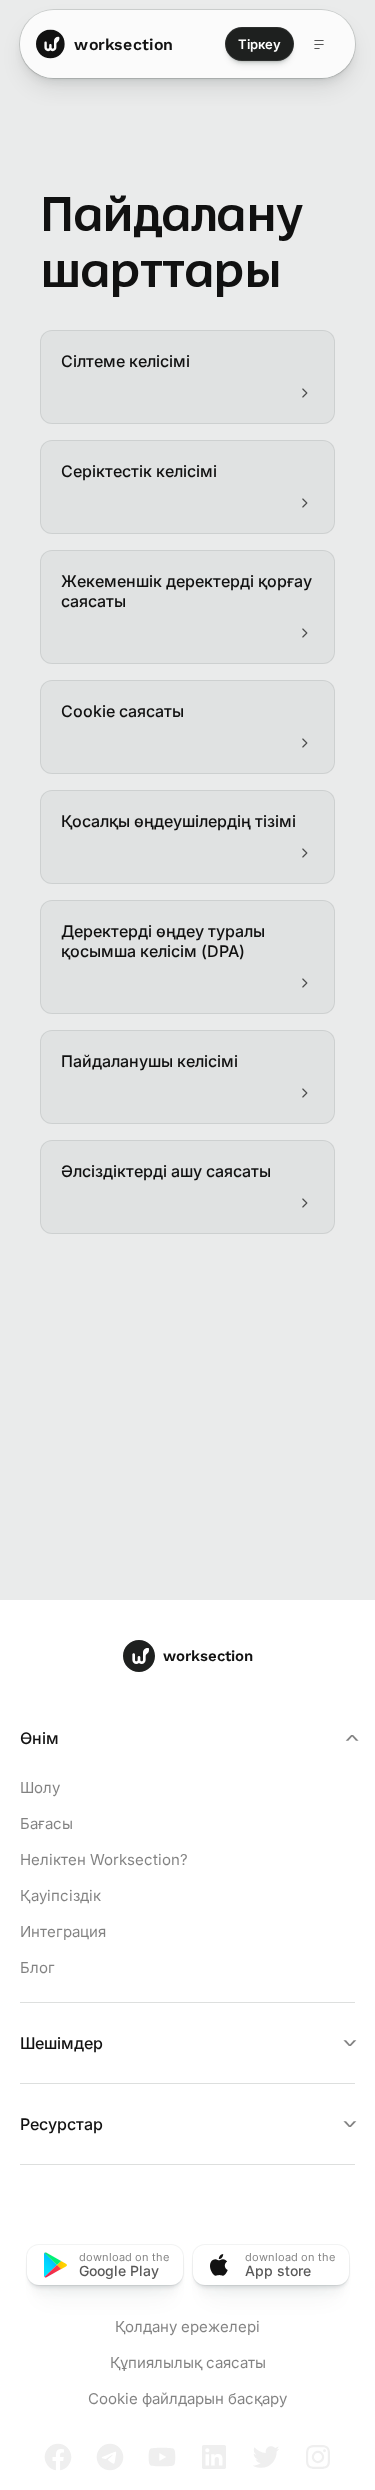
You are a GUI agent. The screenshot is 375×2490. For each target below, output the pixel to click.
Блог (37, 1967)
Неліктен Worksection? (104, 1859)
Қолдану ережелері (187, 2326)
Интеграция (63, 1931)
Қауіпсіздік (60, 1895)
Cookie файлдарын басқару (187, 2398)
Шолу (40, 1787)
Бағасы (46, 1823)
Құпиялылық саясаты (188, 2362)
